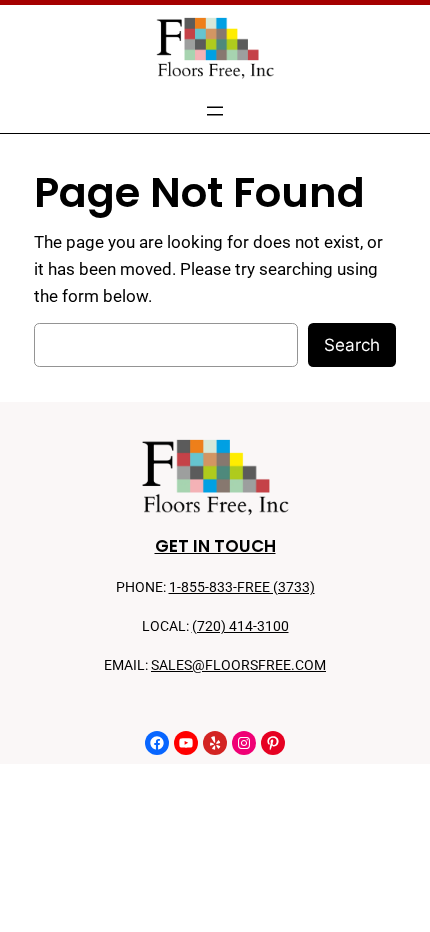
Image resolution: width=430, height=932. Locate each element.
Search (352, 345)
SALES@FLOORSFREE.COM (238, 665)
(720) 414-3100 (240, 626)
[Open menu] (215, 111)
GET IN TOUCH (215, 546)
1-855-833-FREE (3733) (242, 587)
